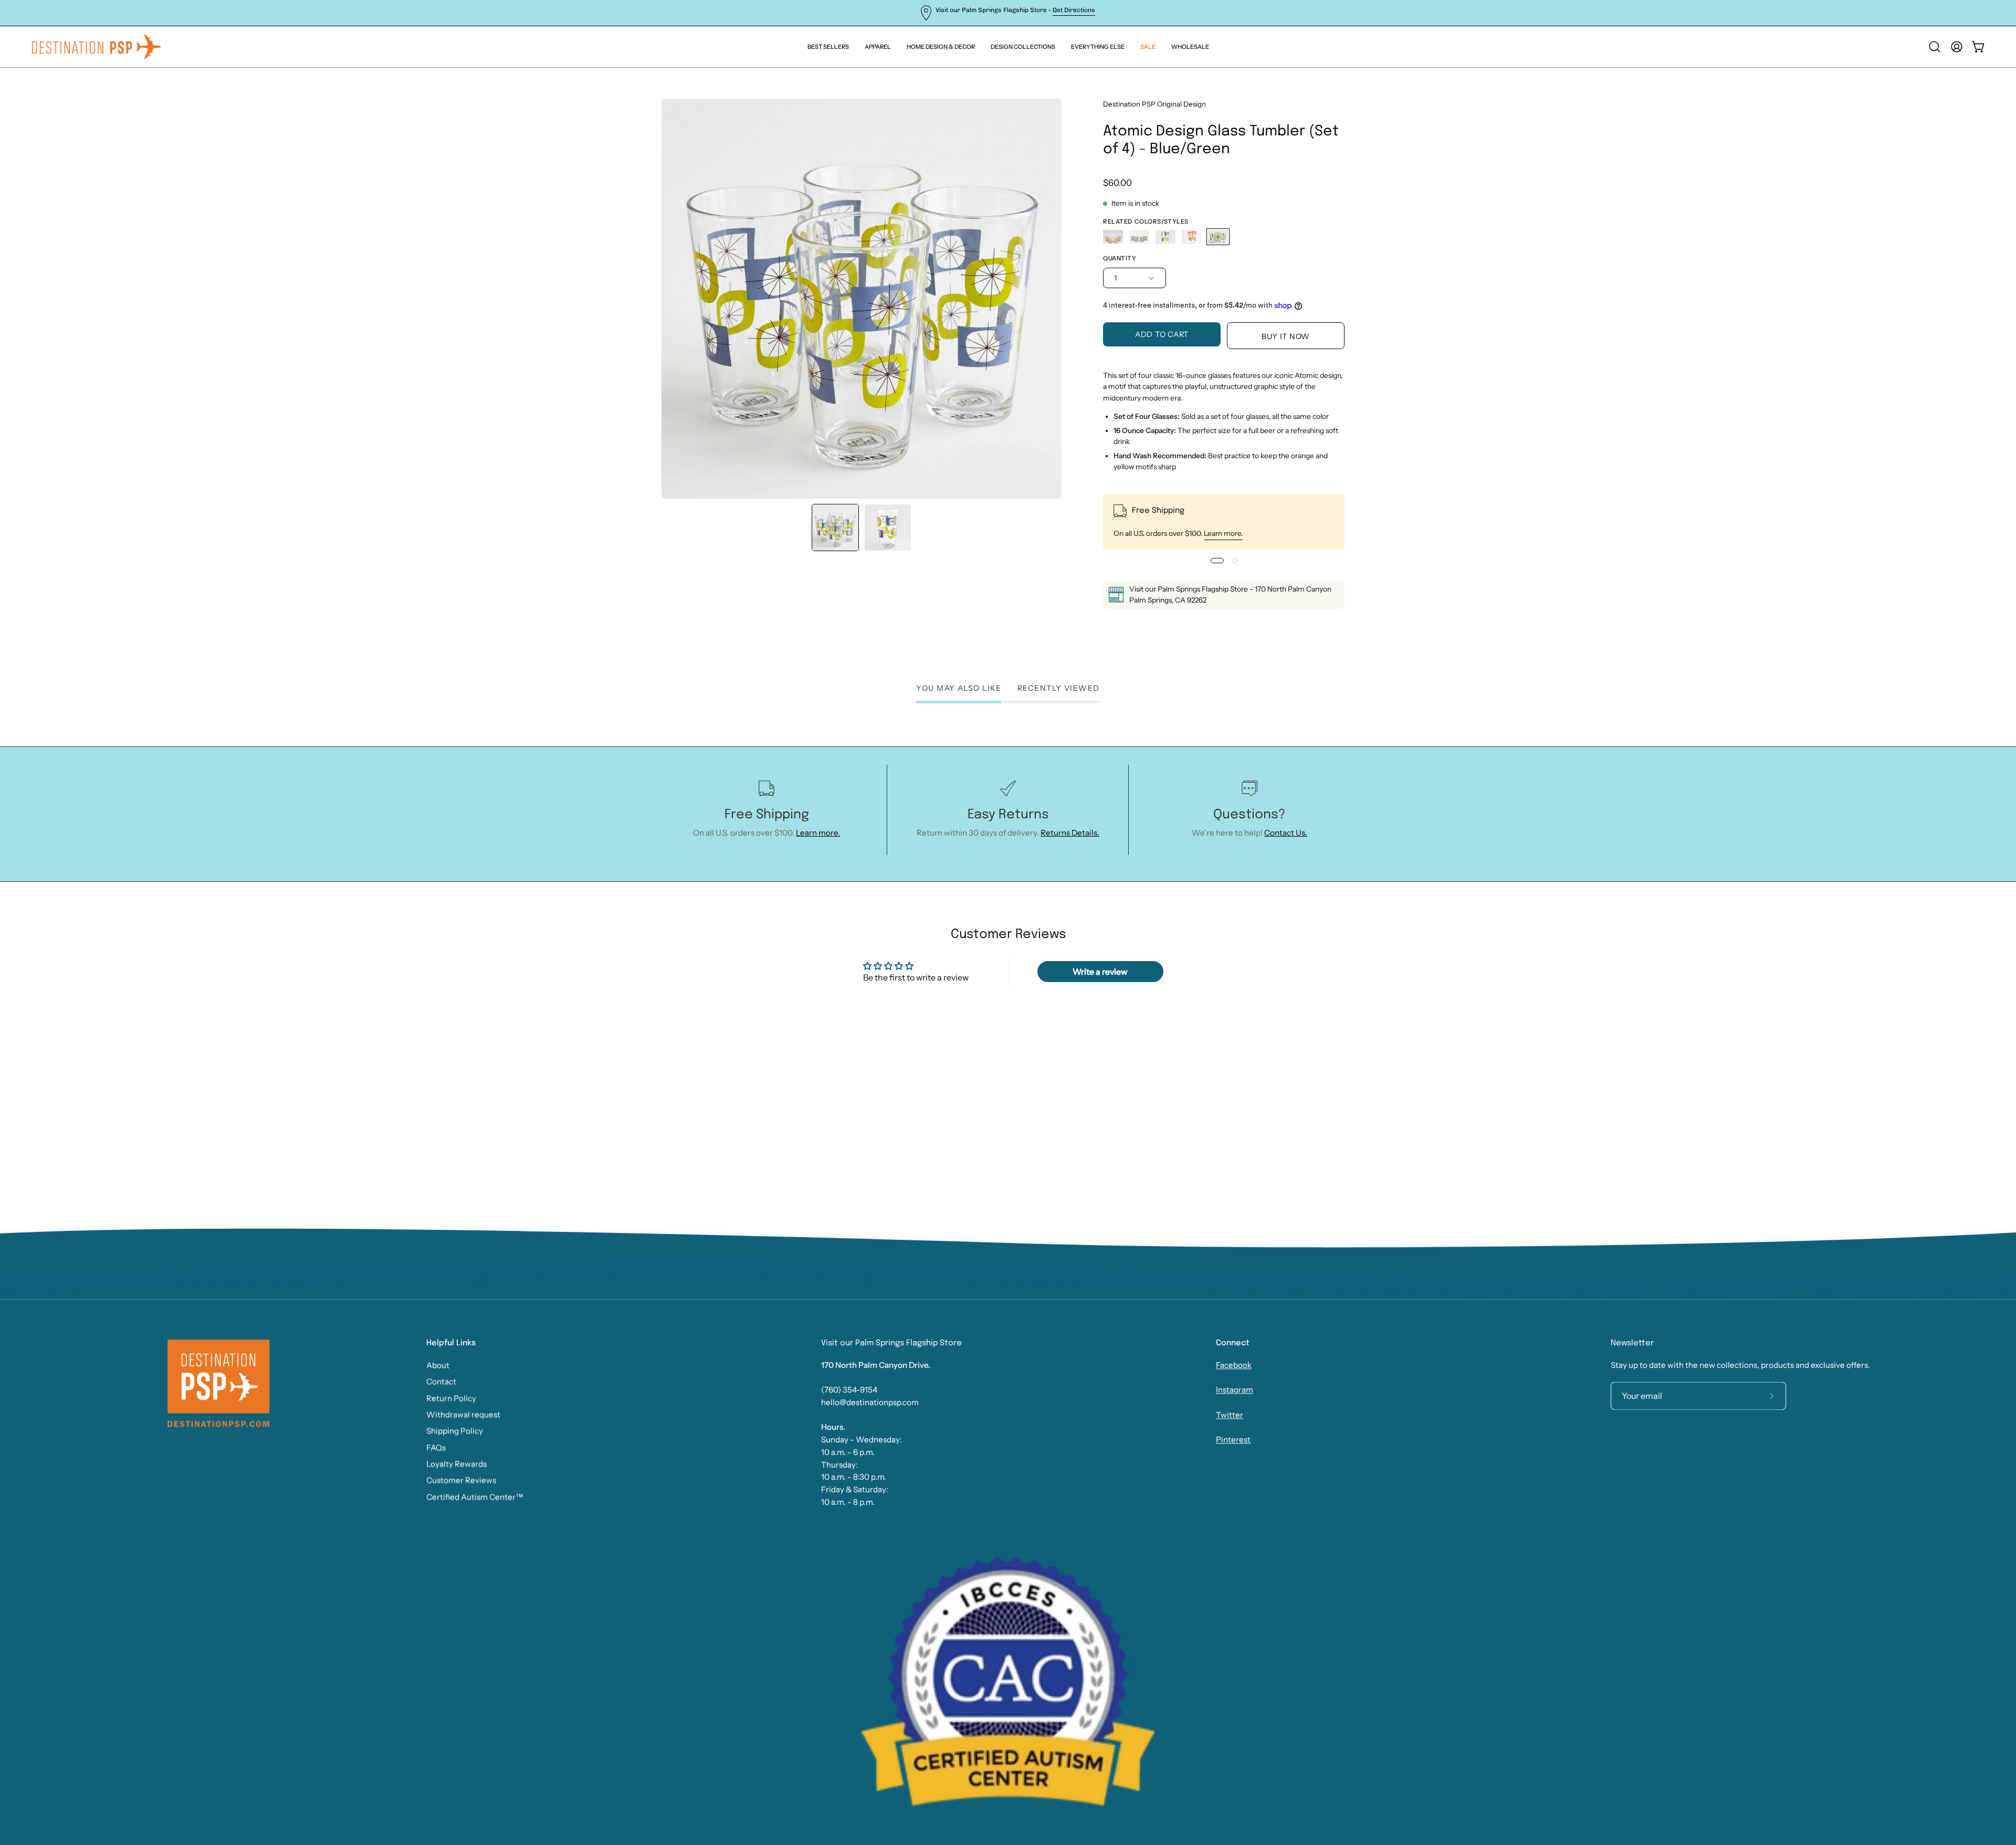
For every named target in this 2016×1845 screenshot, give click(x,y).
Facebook (1234, 1365)
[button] (1098, 47)
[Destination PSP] (97, 47)
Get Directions (1074, 10)
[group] (1008, 13)
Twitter (1230, 1415)
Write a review (1100, 972)
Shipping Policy (455, 1431)
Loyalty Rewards (456, 1464)
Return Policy (451, 1398)
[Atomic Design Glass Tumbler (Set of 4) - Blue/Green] (835, 528)
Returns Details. (1070, 833)
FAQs (436, 1447)
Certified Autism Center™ (475, 1497)
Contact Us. (1286, 833)
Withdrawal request (463, 1414)
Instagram (1235, 1390)
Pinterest (1233, 1440)
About (438, 1365)
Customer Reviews (461, 1480)
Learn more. (1223, 533)
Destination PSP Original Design (1154, 104)
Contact (441, 1381)
